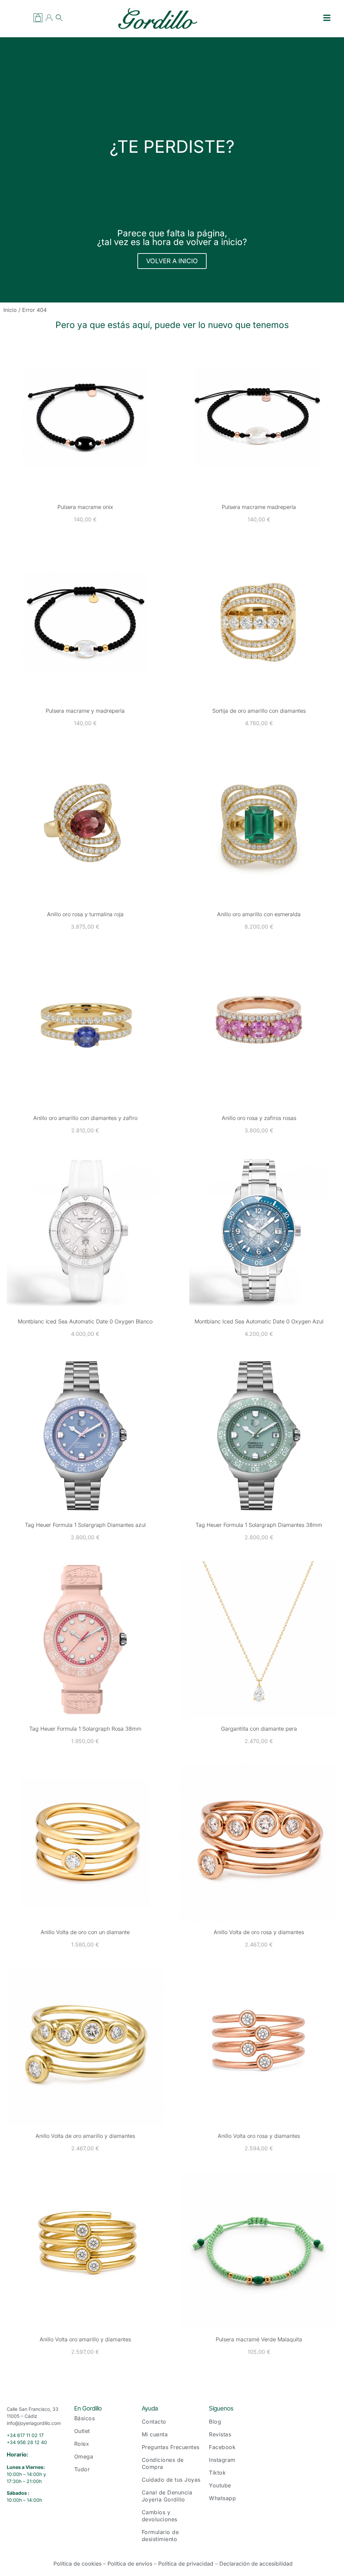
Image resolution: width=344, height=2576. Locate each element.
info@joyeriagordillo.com (34, 2423)
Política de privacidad (186, 2564)
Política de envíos (130, 2564)
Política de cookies (77, 2564)
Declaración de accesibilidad (256, 2564)
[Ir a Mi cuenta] (49, 18)
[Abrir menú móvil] (327, 18)
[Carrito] (38, 18)
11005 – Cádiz (22, 2416)
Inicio (10, 310)
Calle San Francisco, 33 (33, 2409)
